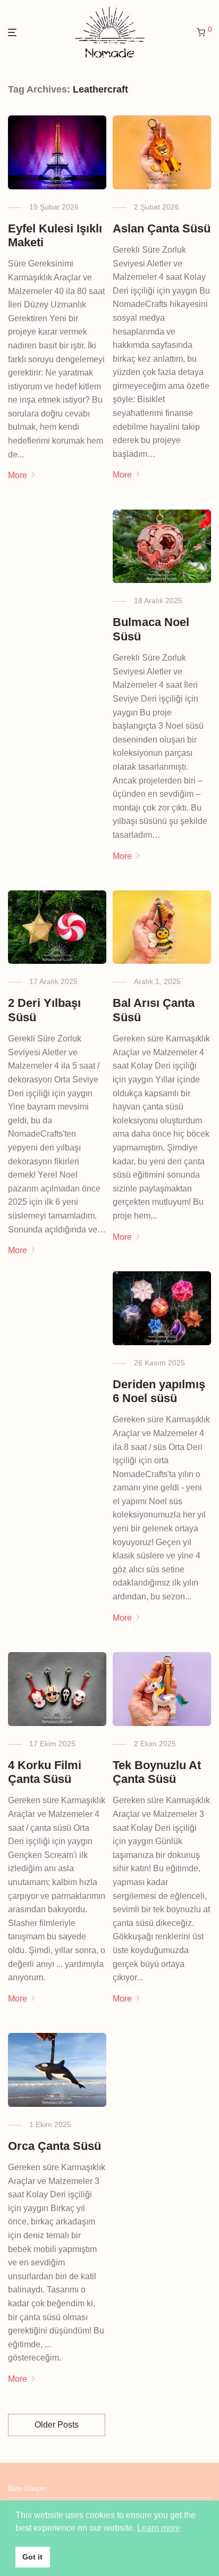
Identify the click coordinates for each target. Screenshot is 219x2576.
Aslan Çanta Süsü (162, 228)
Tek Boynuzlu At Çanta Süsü (157, 1772)
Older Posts (57, 2425)
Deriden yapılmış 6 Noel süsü (159, 1391)
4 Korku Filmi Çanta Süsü (45, 1772)
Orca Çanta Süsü (54, 2146)
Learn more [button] (159, 2528)
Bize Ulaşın (27, 2488)
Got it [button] (32, 2557)
